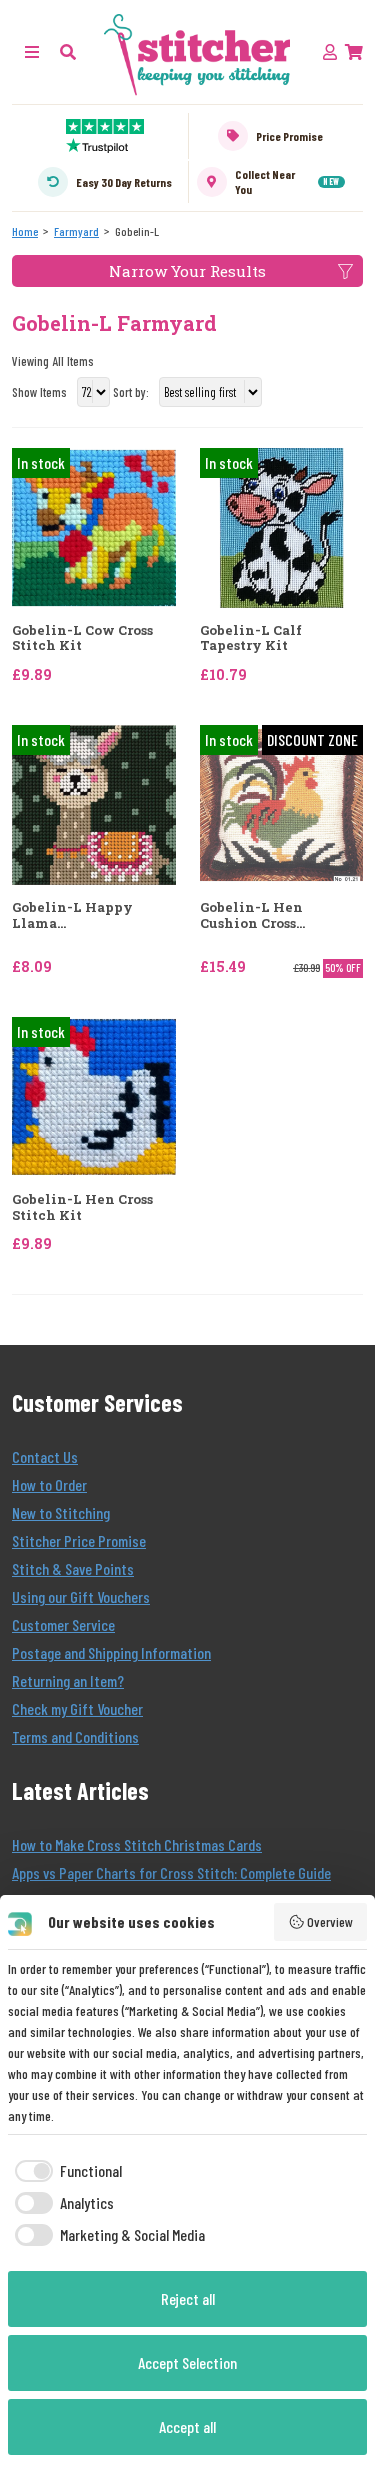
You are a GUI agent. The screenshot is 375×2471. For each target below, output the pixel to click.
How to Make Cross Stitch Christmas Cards (137, 1844)
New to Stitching (61, 1512)
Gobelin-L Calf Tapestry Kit (251, 638)
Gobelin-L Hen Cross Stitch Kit (82, 1207)
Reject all (188, 2298)
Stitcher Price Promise (79, 1540)
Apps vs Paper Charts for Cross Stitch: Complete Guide (171, 1872)
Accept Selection (187, 2362)
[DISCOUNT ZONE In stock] (282, 802)
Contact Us (45, 1456)
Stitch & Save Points (73, 1568)
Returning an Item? (68, 1680)
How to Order (49, 1484)
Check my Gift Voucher (77, 1708)
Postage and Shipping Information (111, 1652)
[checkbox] (65, 2171)
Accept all (187, 2426)
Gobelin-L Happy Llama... (72, 915)
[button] (68, 51)
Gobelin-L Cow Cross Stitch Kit (82, 638)
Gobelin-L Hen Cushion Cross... (252, 915)
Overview (330, 1921)
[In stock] (94, 525)
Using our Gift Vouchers (81, 1596)
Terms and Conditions (75, 1736)
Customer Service (63, 1624)
